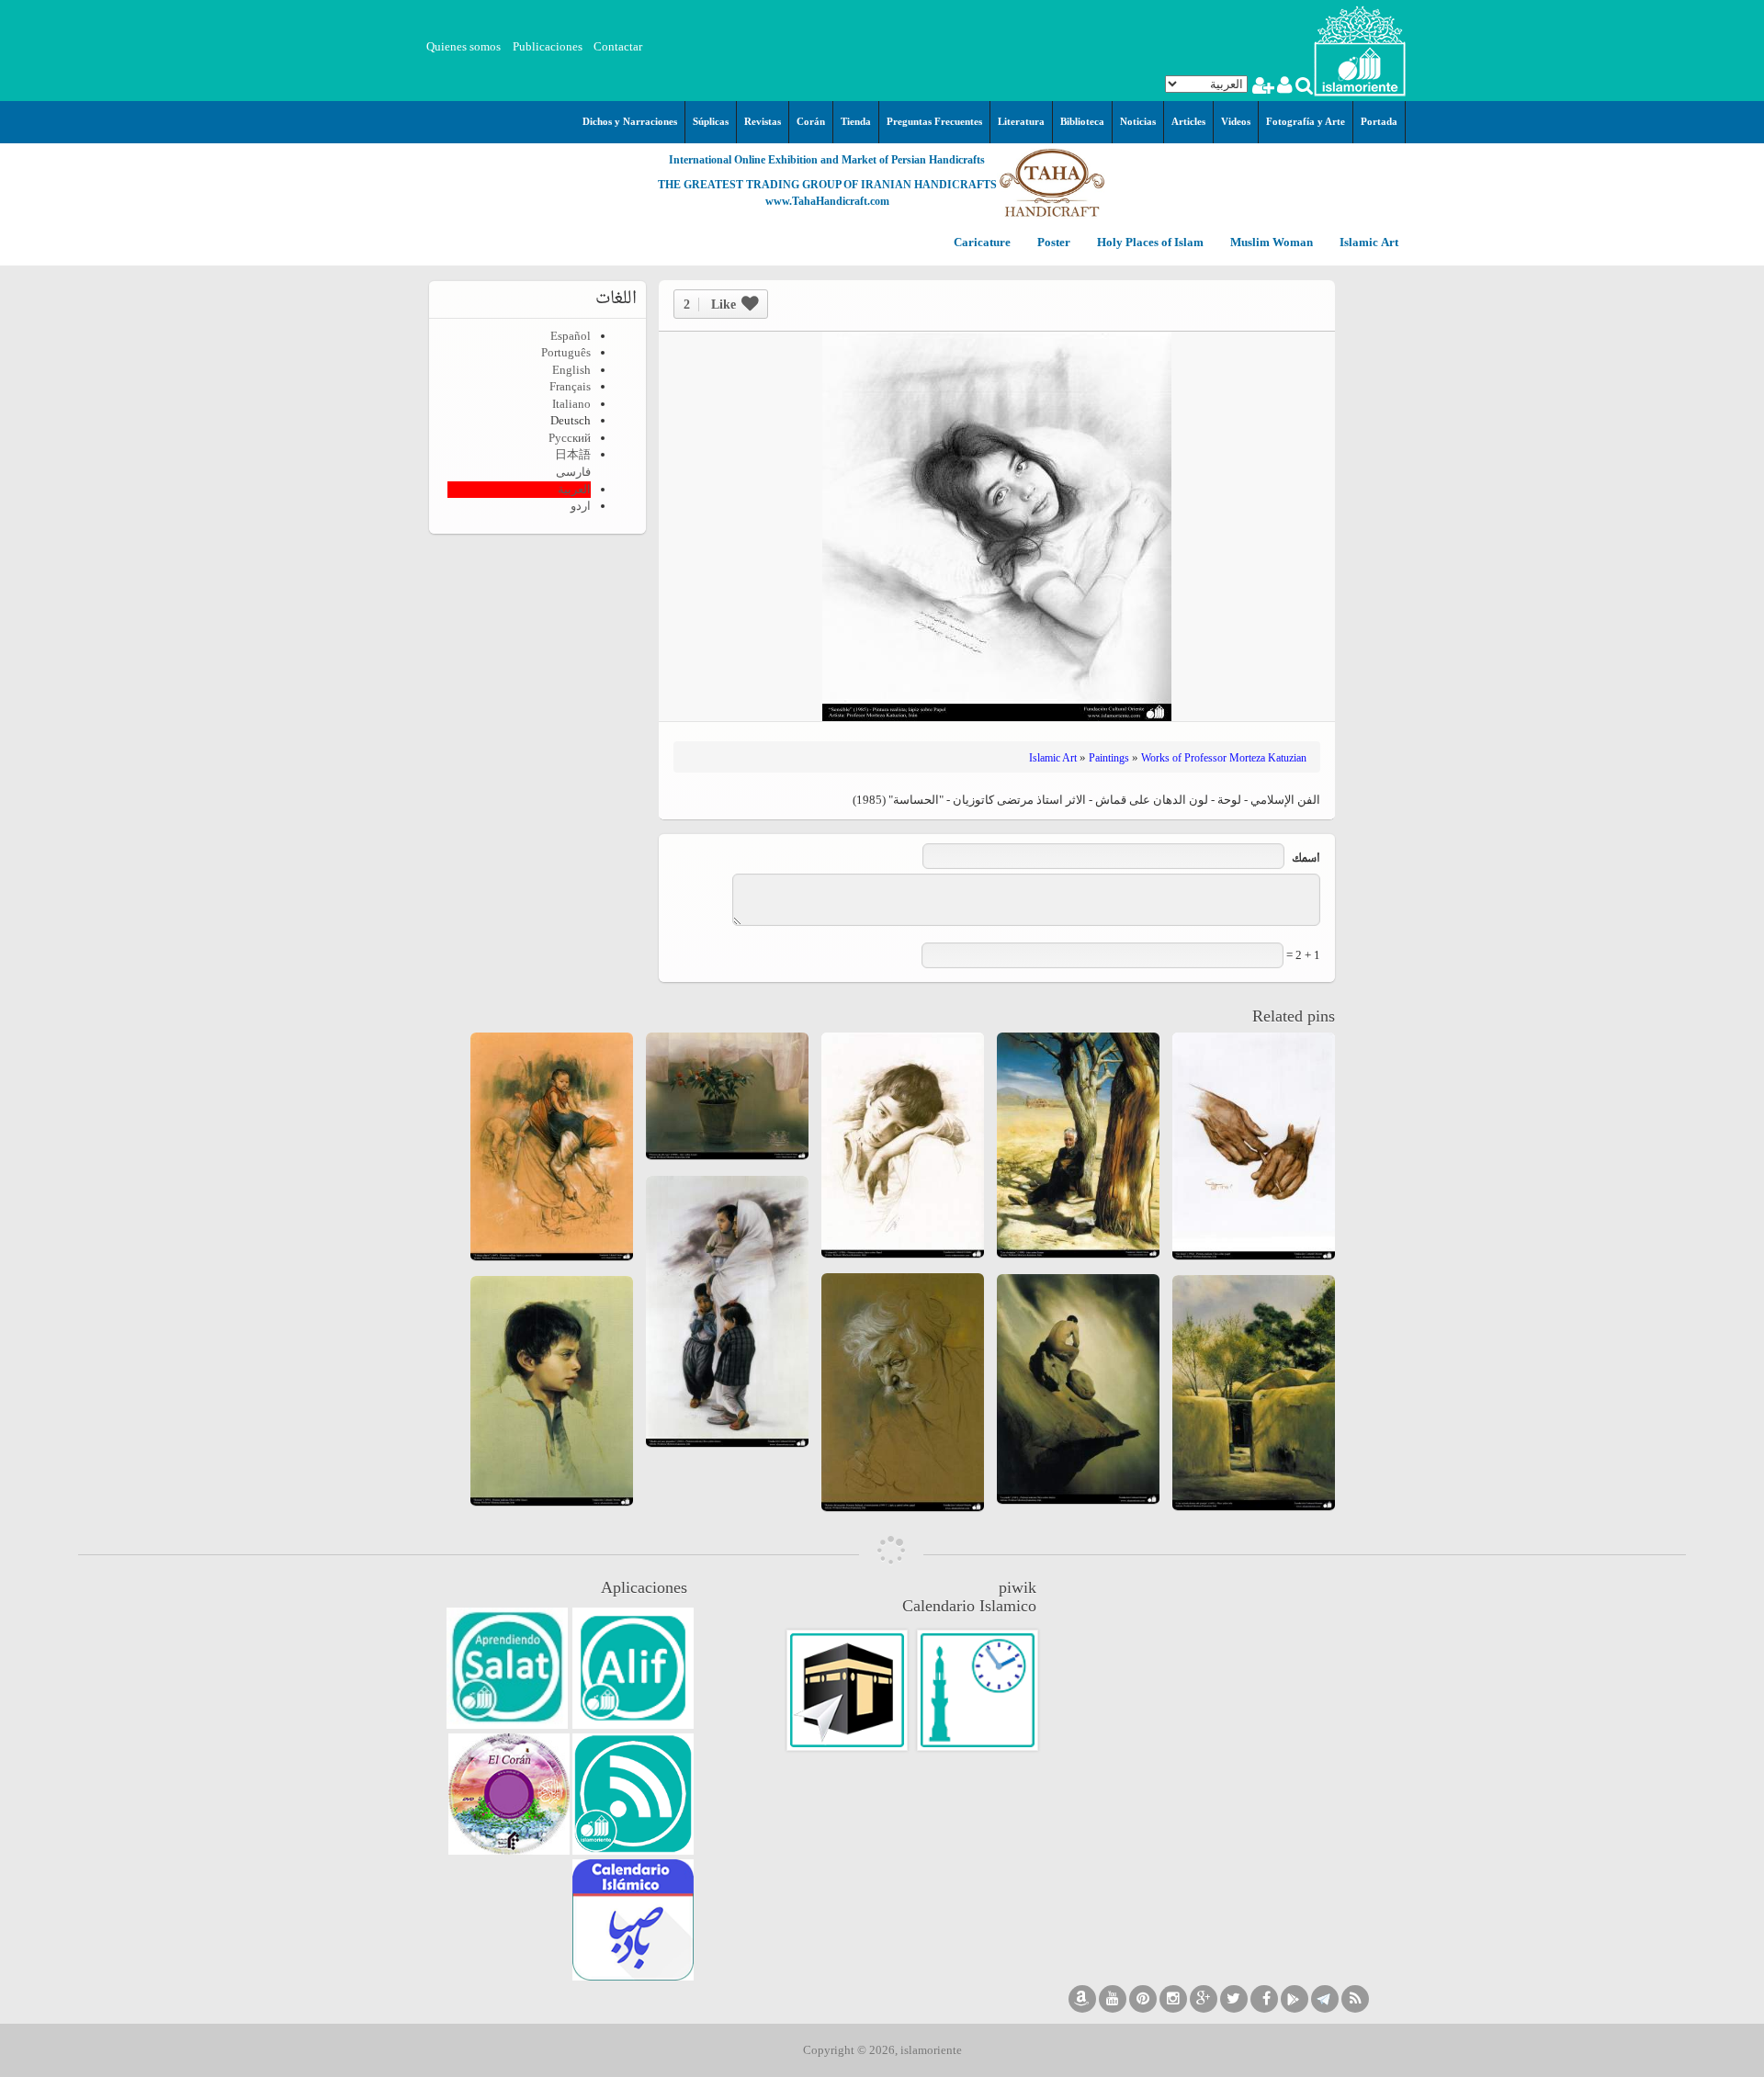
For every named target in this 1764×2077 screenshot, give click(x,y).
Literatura (1021, 121)
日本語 (573, 454)
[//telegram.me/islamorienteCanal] (1325, 1999)
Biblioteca (1082, 121)
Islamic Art (1368, 243)
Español (571, 336)
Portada (1379, 121)
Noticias (1138, 121)
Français (570, 386)
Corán (811, 121)
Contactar (618, 46)
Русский (570, 438)
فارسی (573, 472)
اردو (581, 506)
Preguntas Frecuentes (934, 121)
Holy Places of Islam (1149, 243)
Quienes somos (464, 46)
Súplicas (711, 121)
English (571, 370)
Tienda (856, 121)
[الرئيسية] (1360, 49)
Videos (1236, 121)
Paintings (1109, 758)
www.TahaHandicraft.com (827, 201)
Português (566, 352)
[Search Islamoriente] (1303, 88)
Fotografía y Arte (1306, 121)
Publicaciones (548, 46)
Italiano (571, 404)
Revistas (763, 121)
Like (710, 305)
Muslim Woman (1270, 243)
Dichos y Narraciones (630, 121)
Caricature (982, 243)
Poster (1052, 243)
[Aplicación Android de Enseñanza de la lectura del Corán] (633, 1668)
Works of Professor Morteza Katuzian (1224, 758)
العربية (574, 489)
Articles (1188, 121)
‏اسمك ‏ (1305, 859)
